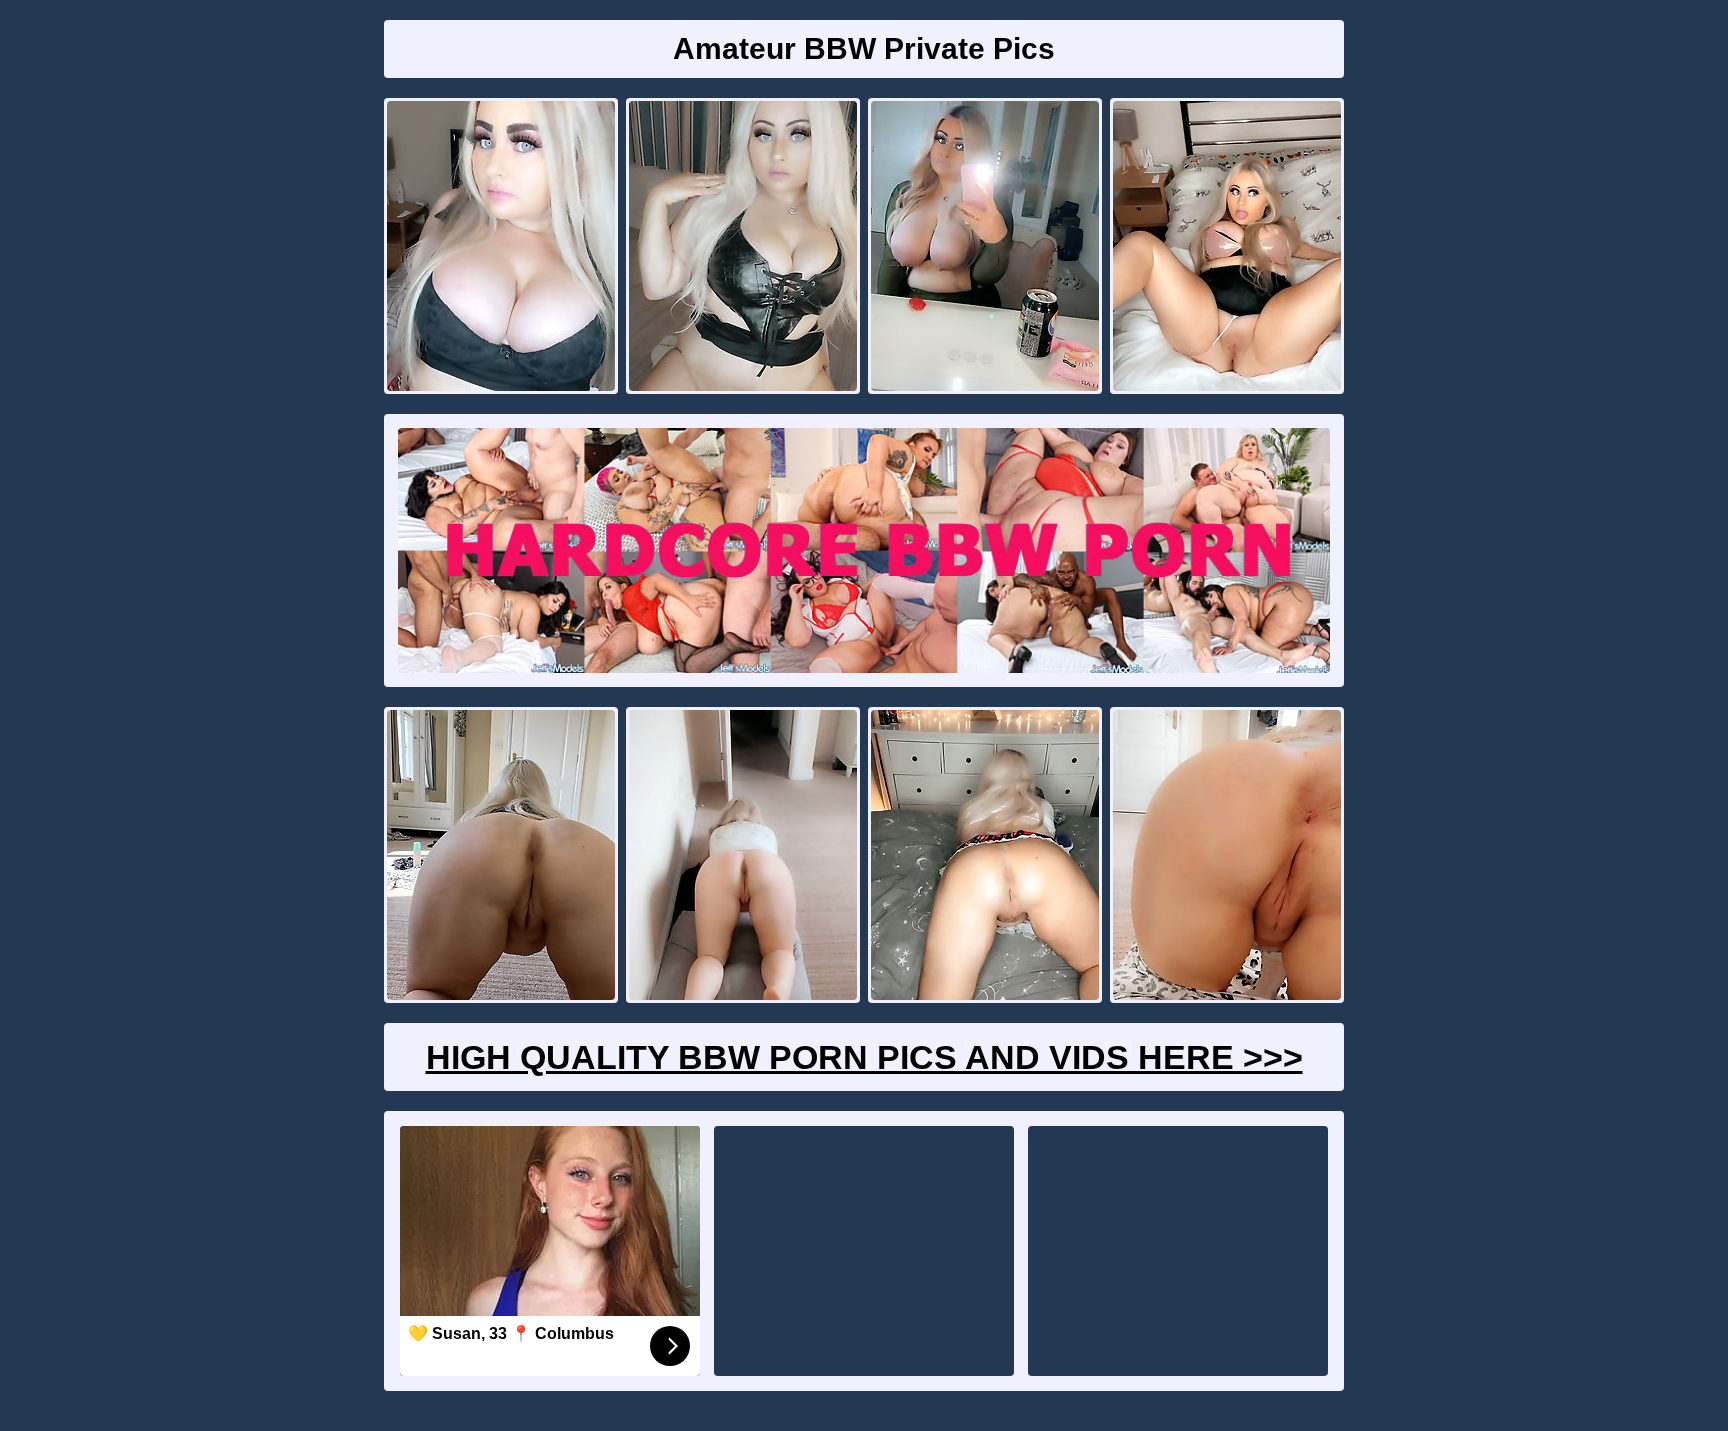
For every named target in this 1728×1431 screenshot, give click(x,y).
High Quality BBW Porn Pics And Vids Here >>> (864, 1057)
